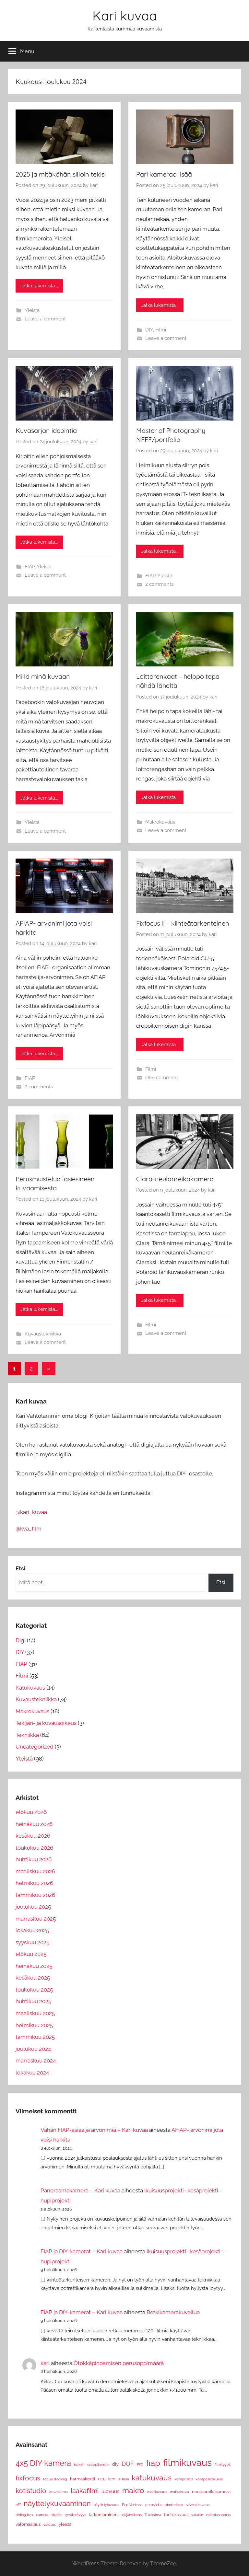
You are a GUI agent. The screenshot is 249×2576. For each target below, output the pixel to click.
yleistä (65, 2524)
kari (94, 185)
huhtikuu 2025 (33, 2001)
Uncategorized (35, 1747)
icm (112, 2479)
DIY (149, 330)
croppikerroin (98, 2465)
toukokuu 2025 (34, 1990)
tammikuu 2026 (35, 1895)
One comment (162, 1078)
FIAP (30, 567)
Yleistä (32, 310)
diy (115, 2464)
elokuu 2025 (31, 1954)
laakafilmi (85, 2491)
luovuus (110, 2491)
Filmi (161, 330)
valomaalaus (28, 2524)
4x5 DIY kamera (43, 2463)
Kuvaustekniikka (43, 1334)
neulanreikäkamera (211, 2492)
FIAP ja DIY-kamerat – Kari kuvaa (82, 2251)
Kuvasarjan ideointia (46, 430)
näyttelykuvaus (106, 2505)
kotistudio (31, 2491)
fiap (153, 2463)
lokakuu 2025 (32, 1930)
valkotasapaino (218, 2515)
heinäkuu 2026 (34, 1824)
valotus (50, 2524)
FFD (140, 2465)
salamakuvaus (198, 2505)
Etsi (221, 1582)
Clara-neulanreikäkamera (175, 1179)
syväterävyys (75, 2515)
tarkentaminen (103, 2515)
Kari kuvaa (125, 16)
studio (56, 2515)
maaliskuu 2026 (35, 1871)
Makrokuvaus (160, 822)
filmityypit (223, 2465)
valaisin (197, 2515)
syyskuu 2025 (32, 1942)
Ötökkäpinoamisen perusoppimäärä (119, 2363)
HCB (102, 2479)
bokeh (79, 2465)
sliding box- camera (32, 2515)
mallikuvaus (157, 2492)
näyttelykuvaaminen (57, 2503)
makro (133, 2490)
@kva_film (29, 1529)
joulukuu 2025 (33, 1907)
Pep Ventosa (132, 2505)
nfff (18, 2505)
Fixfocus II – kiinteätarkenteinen (183, 923)
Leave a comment (45, 319)
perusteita (154, 2505)
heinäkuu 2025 (34, 1966)
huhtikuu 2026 (34, 1859)
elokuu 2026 (31, 1812)
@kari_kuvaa (31, 1512)
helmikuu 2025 (34, 2025)
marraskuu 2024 (36, 2061)
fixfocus (28, 2478)
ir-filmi (124, 2479)
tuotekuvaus (176, 2515)
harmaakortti (83, 2479)
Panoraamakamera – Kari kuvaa (80, 2190)
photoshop (174, 2505)
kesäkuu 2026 (33, 1836)
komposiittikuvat (209, 2479)
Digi (21, 1640)
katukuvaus (152, 2478)
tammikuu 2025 (35, 2037)
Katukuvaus (30, 1688)
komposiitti (184, 2479)
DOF (128, 2464)
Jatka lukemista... (39, 286)
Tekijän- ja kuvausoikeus (46, 1723)
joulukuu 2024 (33, 2049)
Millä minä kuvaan (43, 676)
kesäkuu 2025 (33, 1978)
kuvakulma (59, 2492)
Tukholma (153, 2515)
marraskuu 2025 (36, 1919)
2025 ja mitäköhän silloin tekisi (61, 174)
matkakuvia (179, 2492)
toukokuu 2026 (34, 1848)
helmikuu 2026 (34, 1883)
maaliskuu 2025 (35, 2013)
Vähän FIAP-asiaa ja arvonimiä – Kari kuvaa (94, 2130)
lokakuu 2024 (32, 2073)
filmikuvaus (187, 2462)
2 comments (159, 584)
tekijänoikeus (131, 2515)
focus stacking (55, 2479)
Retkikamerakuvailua (173, 2312)
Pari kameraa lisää (164, 174)
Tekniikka (27, 1735)
